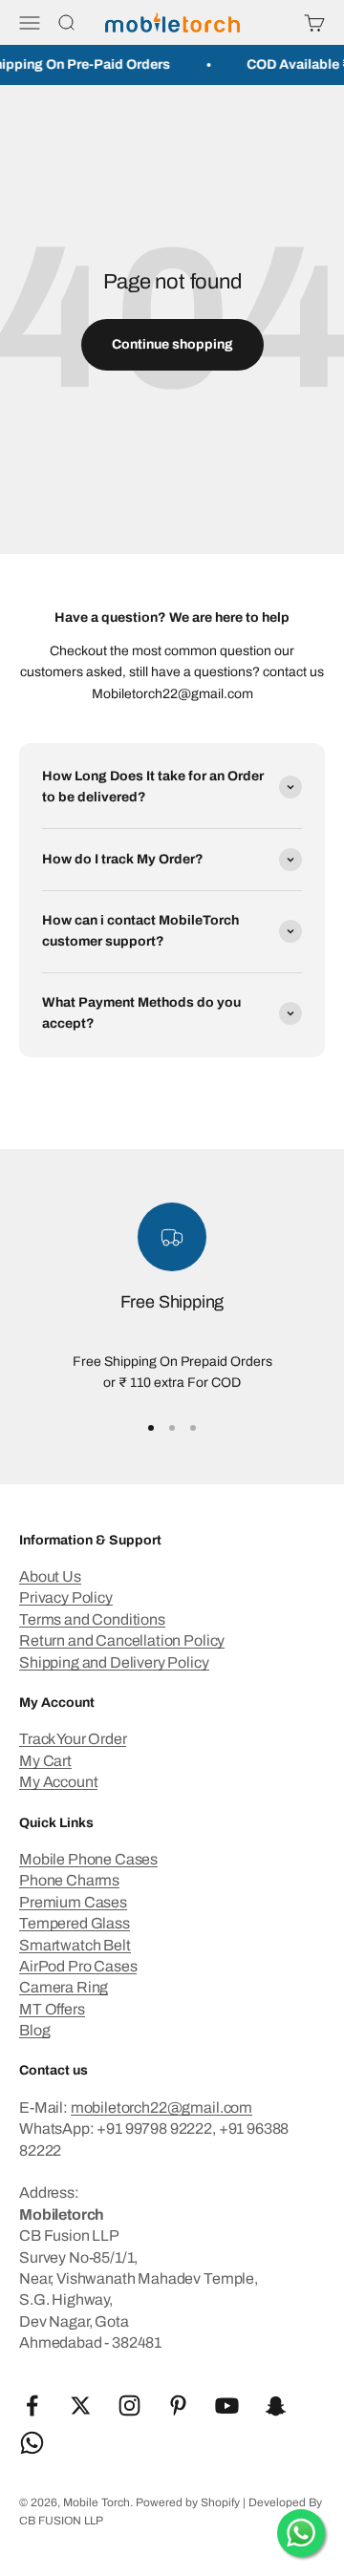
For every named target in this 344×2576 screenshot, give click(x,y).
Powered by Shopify (188, 2502)
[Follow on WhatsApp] (32, 2443)
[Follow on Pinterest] (178, 2406)
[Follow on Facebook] (32, 2406)
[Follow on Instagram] (129, 2406)
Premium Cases (73, 1902)
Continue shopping (172, 344)
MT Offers (52, 2009)
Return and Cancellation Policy (122, 1640)
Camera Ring (64, 1987)
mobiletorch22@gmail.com (161, 2108)
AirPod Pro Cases (78, 1966)
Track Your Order (73, 1739)
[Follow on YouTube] (227, 2406)
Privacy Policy (66, 1597)
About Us (50, 1576)
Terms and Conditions (92, 1619)
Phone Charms (69, 1880)
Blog (34, 2030)
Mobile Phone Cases (88, 1859)
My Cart (45, 1761)
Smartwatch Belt (75, 1945)
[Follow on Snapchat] (276, 2406)
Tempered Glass (75, 1923)
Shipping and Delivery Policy (114, 1662)
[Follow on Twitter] (81, 2406)
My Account (58, 1782)
